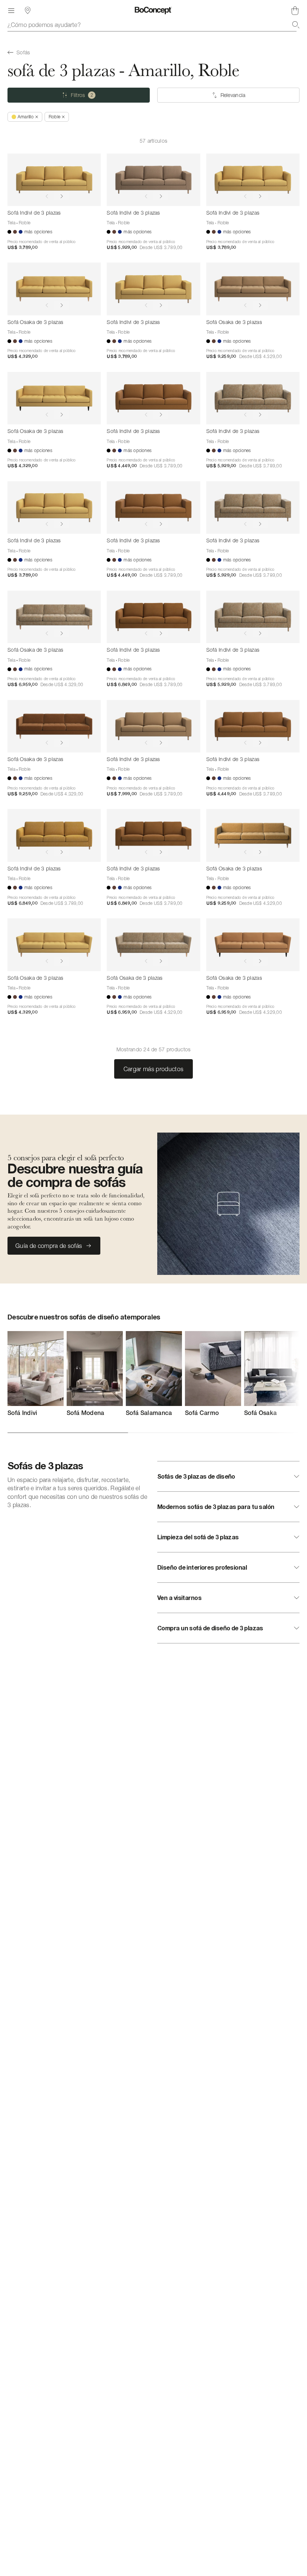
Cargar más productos (153, 1069)
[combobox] (153, 25)
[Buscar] (296, 25)
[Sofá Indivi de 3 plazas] (54, 180)
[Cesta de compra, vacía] (295, 10)
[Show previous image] (47, 196)
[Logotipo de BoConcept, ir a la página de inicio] (153, 10)
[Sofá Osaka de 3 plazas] (54, 289)
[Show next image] (62, 196)
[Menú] (11, 10)
